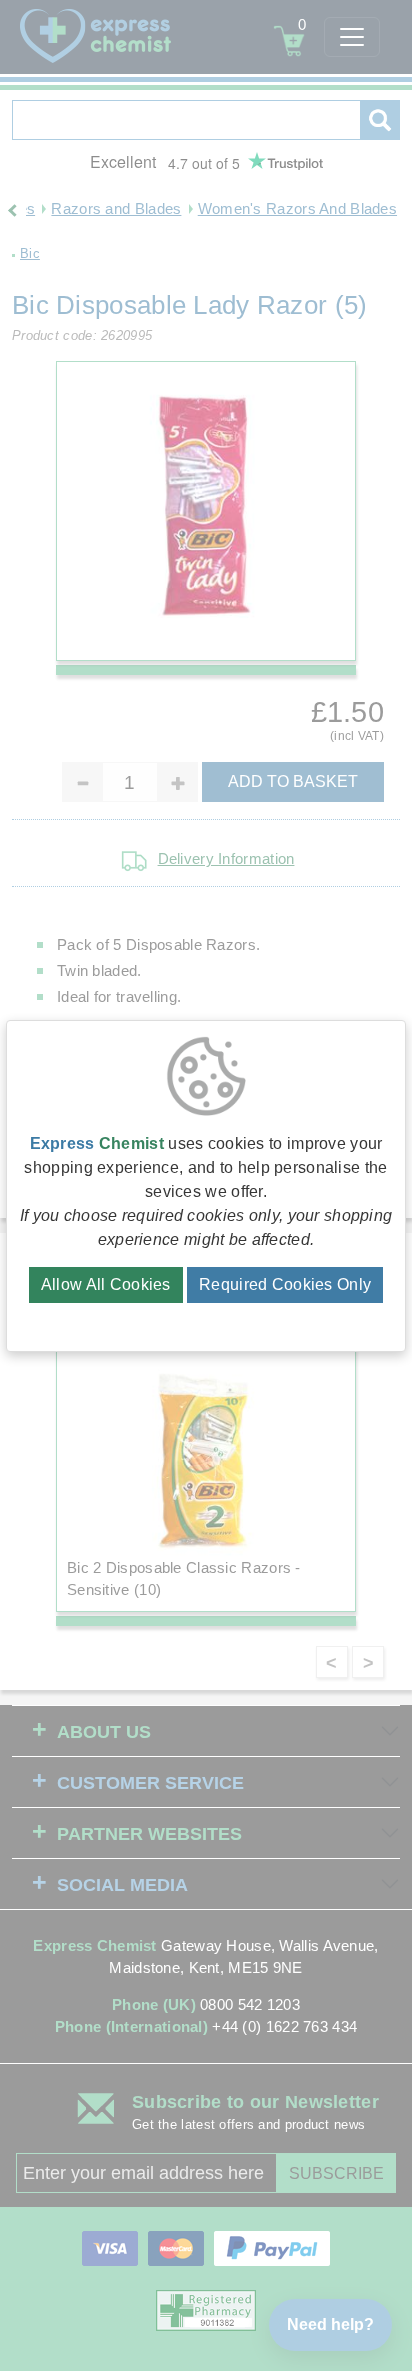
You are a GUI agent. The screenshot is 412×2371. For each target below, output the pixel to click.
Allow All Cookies (106, 1284)
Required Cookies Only (285, 1284)
